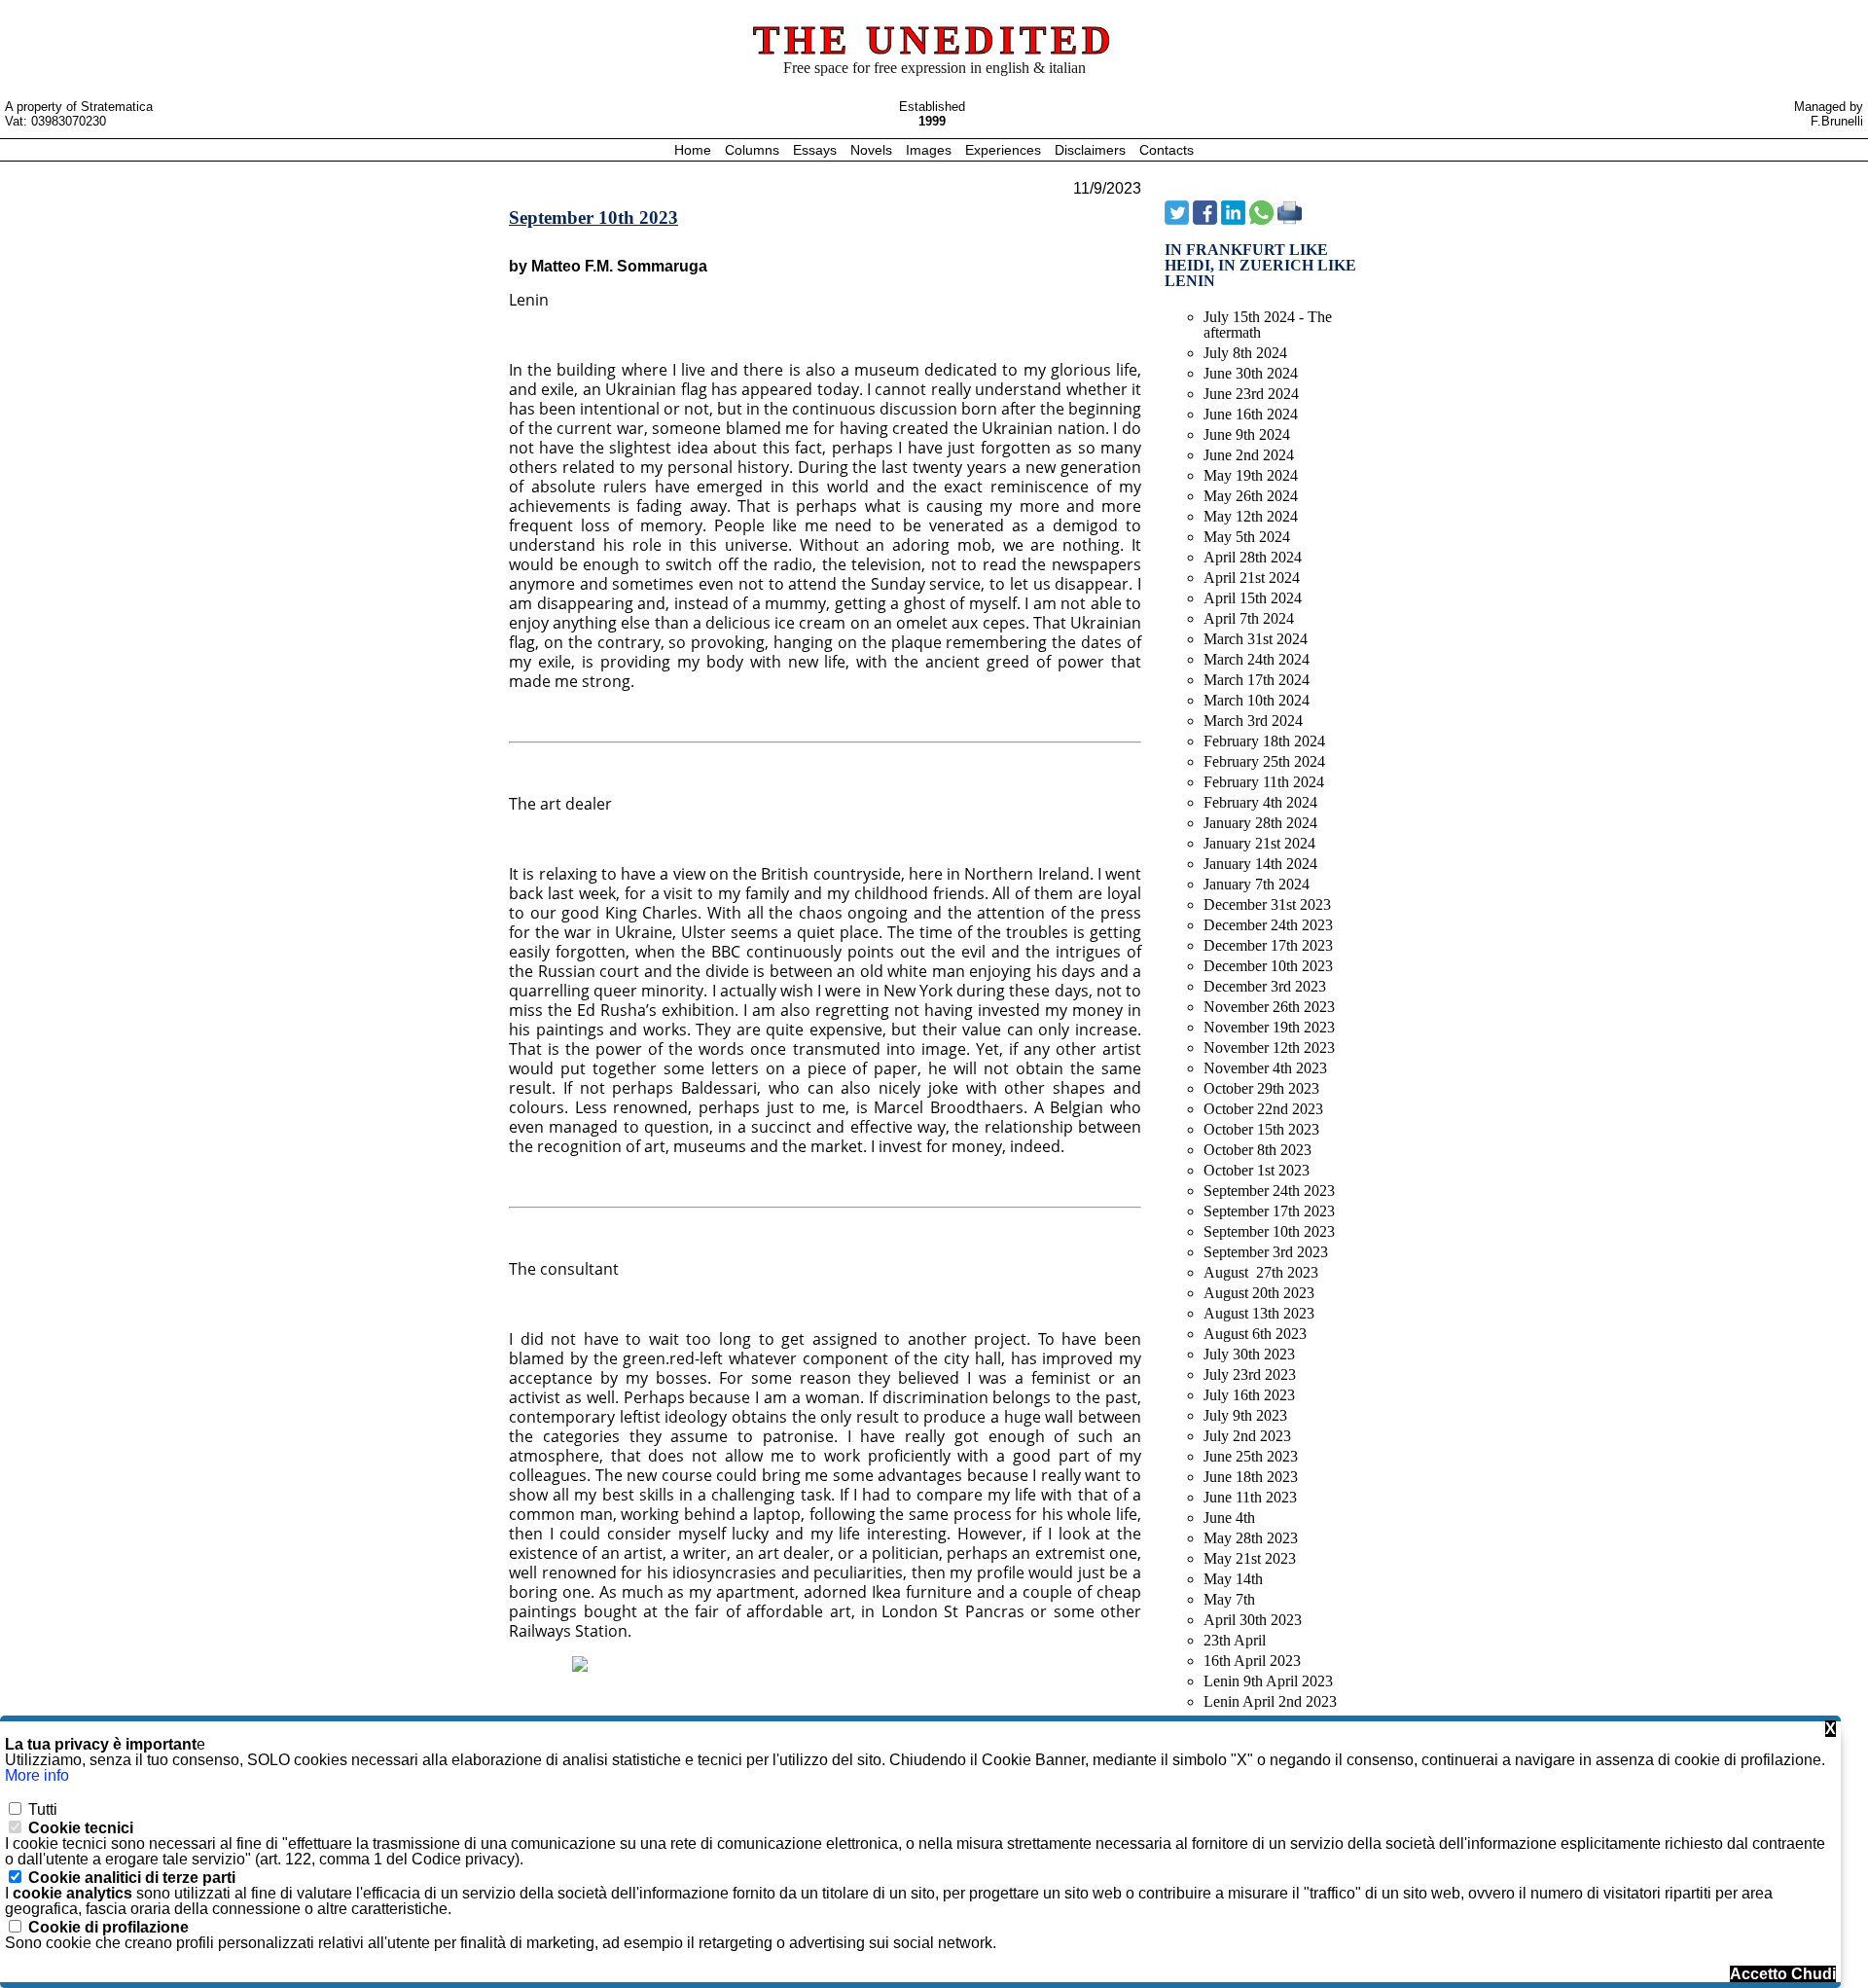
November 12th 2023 (1269, 1048)
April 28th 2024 (1253, 557)
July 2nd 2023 (1247, 1436)
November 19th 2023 (1269, 1027)
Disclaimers (1092, 150)
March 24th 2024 (1257, 659)
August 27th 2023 (1261, 1272)
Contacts (1167, 150)
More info (37, 1775)
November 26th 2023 (1269, 1007)
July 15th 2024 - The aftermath (1268, 325)
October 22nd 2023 (1263, 1109)
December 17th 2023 (1268, 945)
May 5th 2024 (1247, 537)
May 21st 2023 (1250, 1558)
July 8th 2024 (1245, 353)
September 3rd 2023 (1266, 1252)
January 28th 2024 (1260, 823)
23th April (1235, 1640)
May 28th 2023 (1251, 1538)
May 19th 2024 (1251, 475)
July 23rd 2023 (1250, 1374)
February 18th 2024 (1264, 741)
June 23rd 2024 (1251, 394)
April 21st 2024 (1252, 578)
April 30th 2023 (1253, 1620)
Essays (817, 150)
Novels (873, 150)
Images (931, 150)
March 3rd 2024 (1253, 721)
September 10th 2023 (1269, 1231)
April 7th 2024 (1249, 618)
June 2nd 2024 (1249, 455)
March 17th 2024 (1257, 680)
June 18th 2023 (1251, 1477)
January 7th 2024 (1257, 884)
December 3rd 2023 (1265, 986)
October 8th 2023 (1257, 1150)
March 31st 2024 (1256, 639)
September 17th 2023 (1269, 1211)
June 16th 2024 (1251, 414)
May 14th (1233, 1579)
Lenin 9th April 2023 (1268, 1681)
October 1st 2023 (1257, 1170)
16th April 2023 (1252, 1661)
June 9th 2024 (1247, 434)
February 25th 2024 (1264, 761)
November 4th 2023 (1265, 1068)
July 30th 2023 (1249, 1354)
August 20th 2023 (1259, 1293)
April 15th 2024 (1253, 598)
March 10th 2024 (1257, 700)
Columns (752, 150)
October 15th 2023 (1261, 1129)
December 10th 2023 (1268, 966)
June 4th (1229, 1518)
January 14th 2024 (1260, 864)
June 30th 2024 (1251, 373)
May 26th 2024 (1251, 496)
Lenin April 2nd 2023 (1270, 1701)
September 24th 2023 (1269, 1191)
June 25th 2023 (1251, 1456)
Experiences (1005, 150)
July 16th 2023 (1249, 1395)
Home (695, 150)
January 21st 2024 (1259, 843)
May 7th (1229, 1599)
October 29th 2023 (1261, 1088)
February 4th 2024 (1260, 802)
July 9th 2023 (1245, 1415)
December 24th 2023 (1268, 925)
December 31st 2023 (1267, 904)
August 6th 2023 (1255, 1334)
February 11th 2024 (1264, 782)
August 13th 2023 (1259, 1313)
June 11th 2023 (1250, 1497)
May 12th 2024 (1251, 516)
